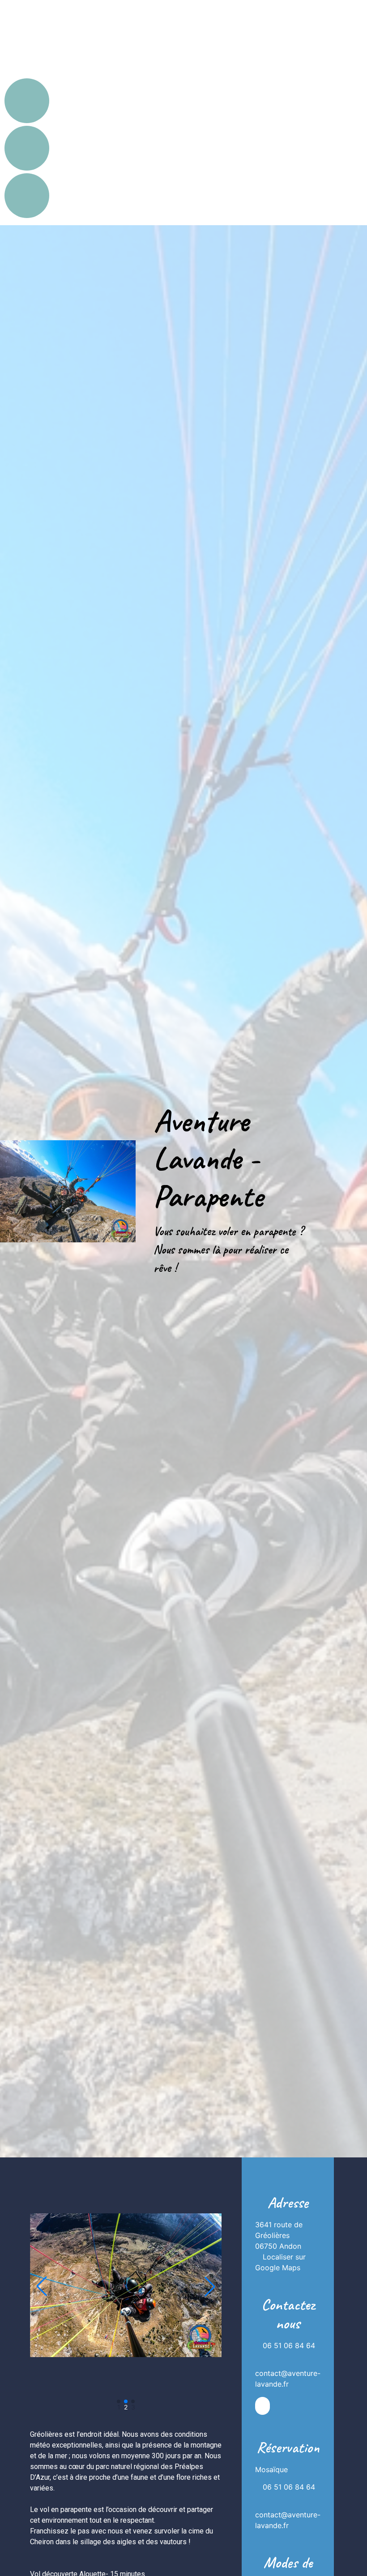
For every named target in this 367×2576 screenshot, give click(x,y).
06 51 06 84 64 (289, 2345)
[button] (42, 2286)
